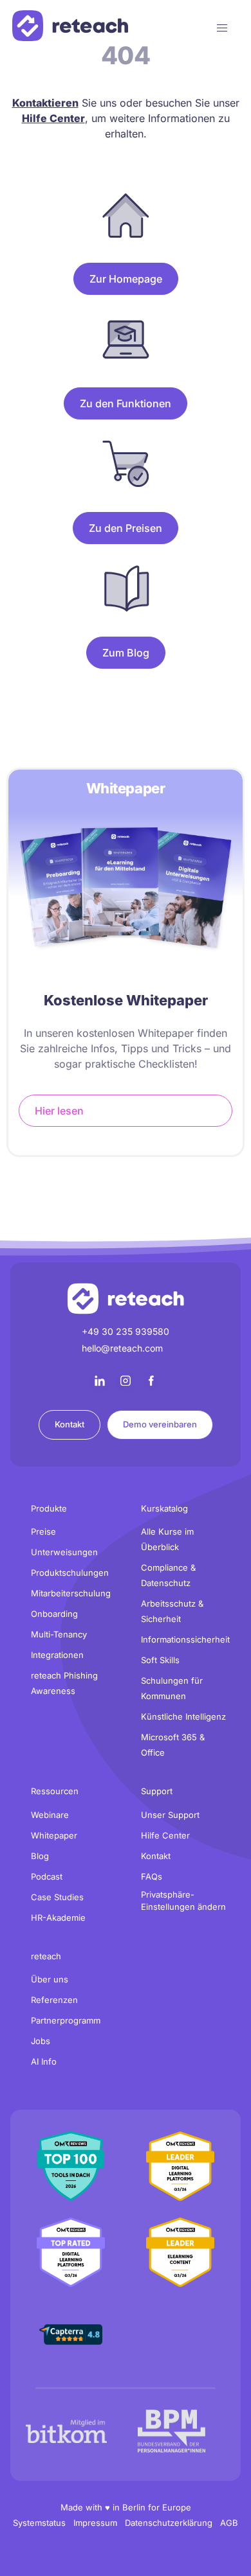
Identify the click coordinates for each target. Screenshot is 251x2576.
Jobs (41, 2041)
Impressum (95, 2523)
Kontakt (70, 1424)
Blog (40, 1856)
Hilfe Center (165, 1835)
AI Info (44, 2061)
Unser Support (170, 1815)
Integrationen (57, 1655)
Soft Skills (160, 1660)
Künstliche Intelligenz (183, 1716)
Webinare (50, 1815)
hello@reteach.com (122, 1348)
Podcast (47, 1876)
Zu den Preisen (126, 528)
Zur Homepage (126, 279)
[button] (222, 28)
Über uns (50, 1979)
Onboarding (54, 1614)
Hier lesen (59, 1111)
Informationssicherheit (185, 1639)
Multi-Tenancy (59, 1634)
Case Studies (57, 1897)
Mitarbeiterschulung (71, 1593)
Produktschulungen (70, 1573)
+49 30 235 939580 (126, 1331)
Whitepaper (54, 1835)
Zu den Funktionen (126, 403)
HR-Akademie (58, 1918)
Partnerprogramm (66, 2020)
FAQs (152, 1876)
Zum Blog (126, 653)
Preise (43, 1531)
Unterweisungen (64, 1552)
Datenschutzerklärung (169, 2523)
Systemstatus (39, 2523)
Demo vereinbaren (160, 1424)
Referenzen (54, 2000)
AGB (229, 2523)
